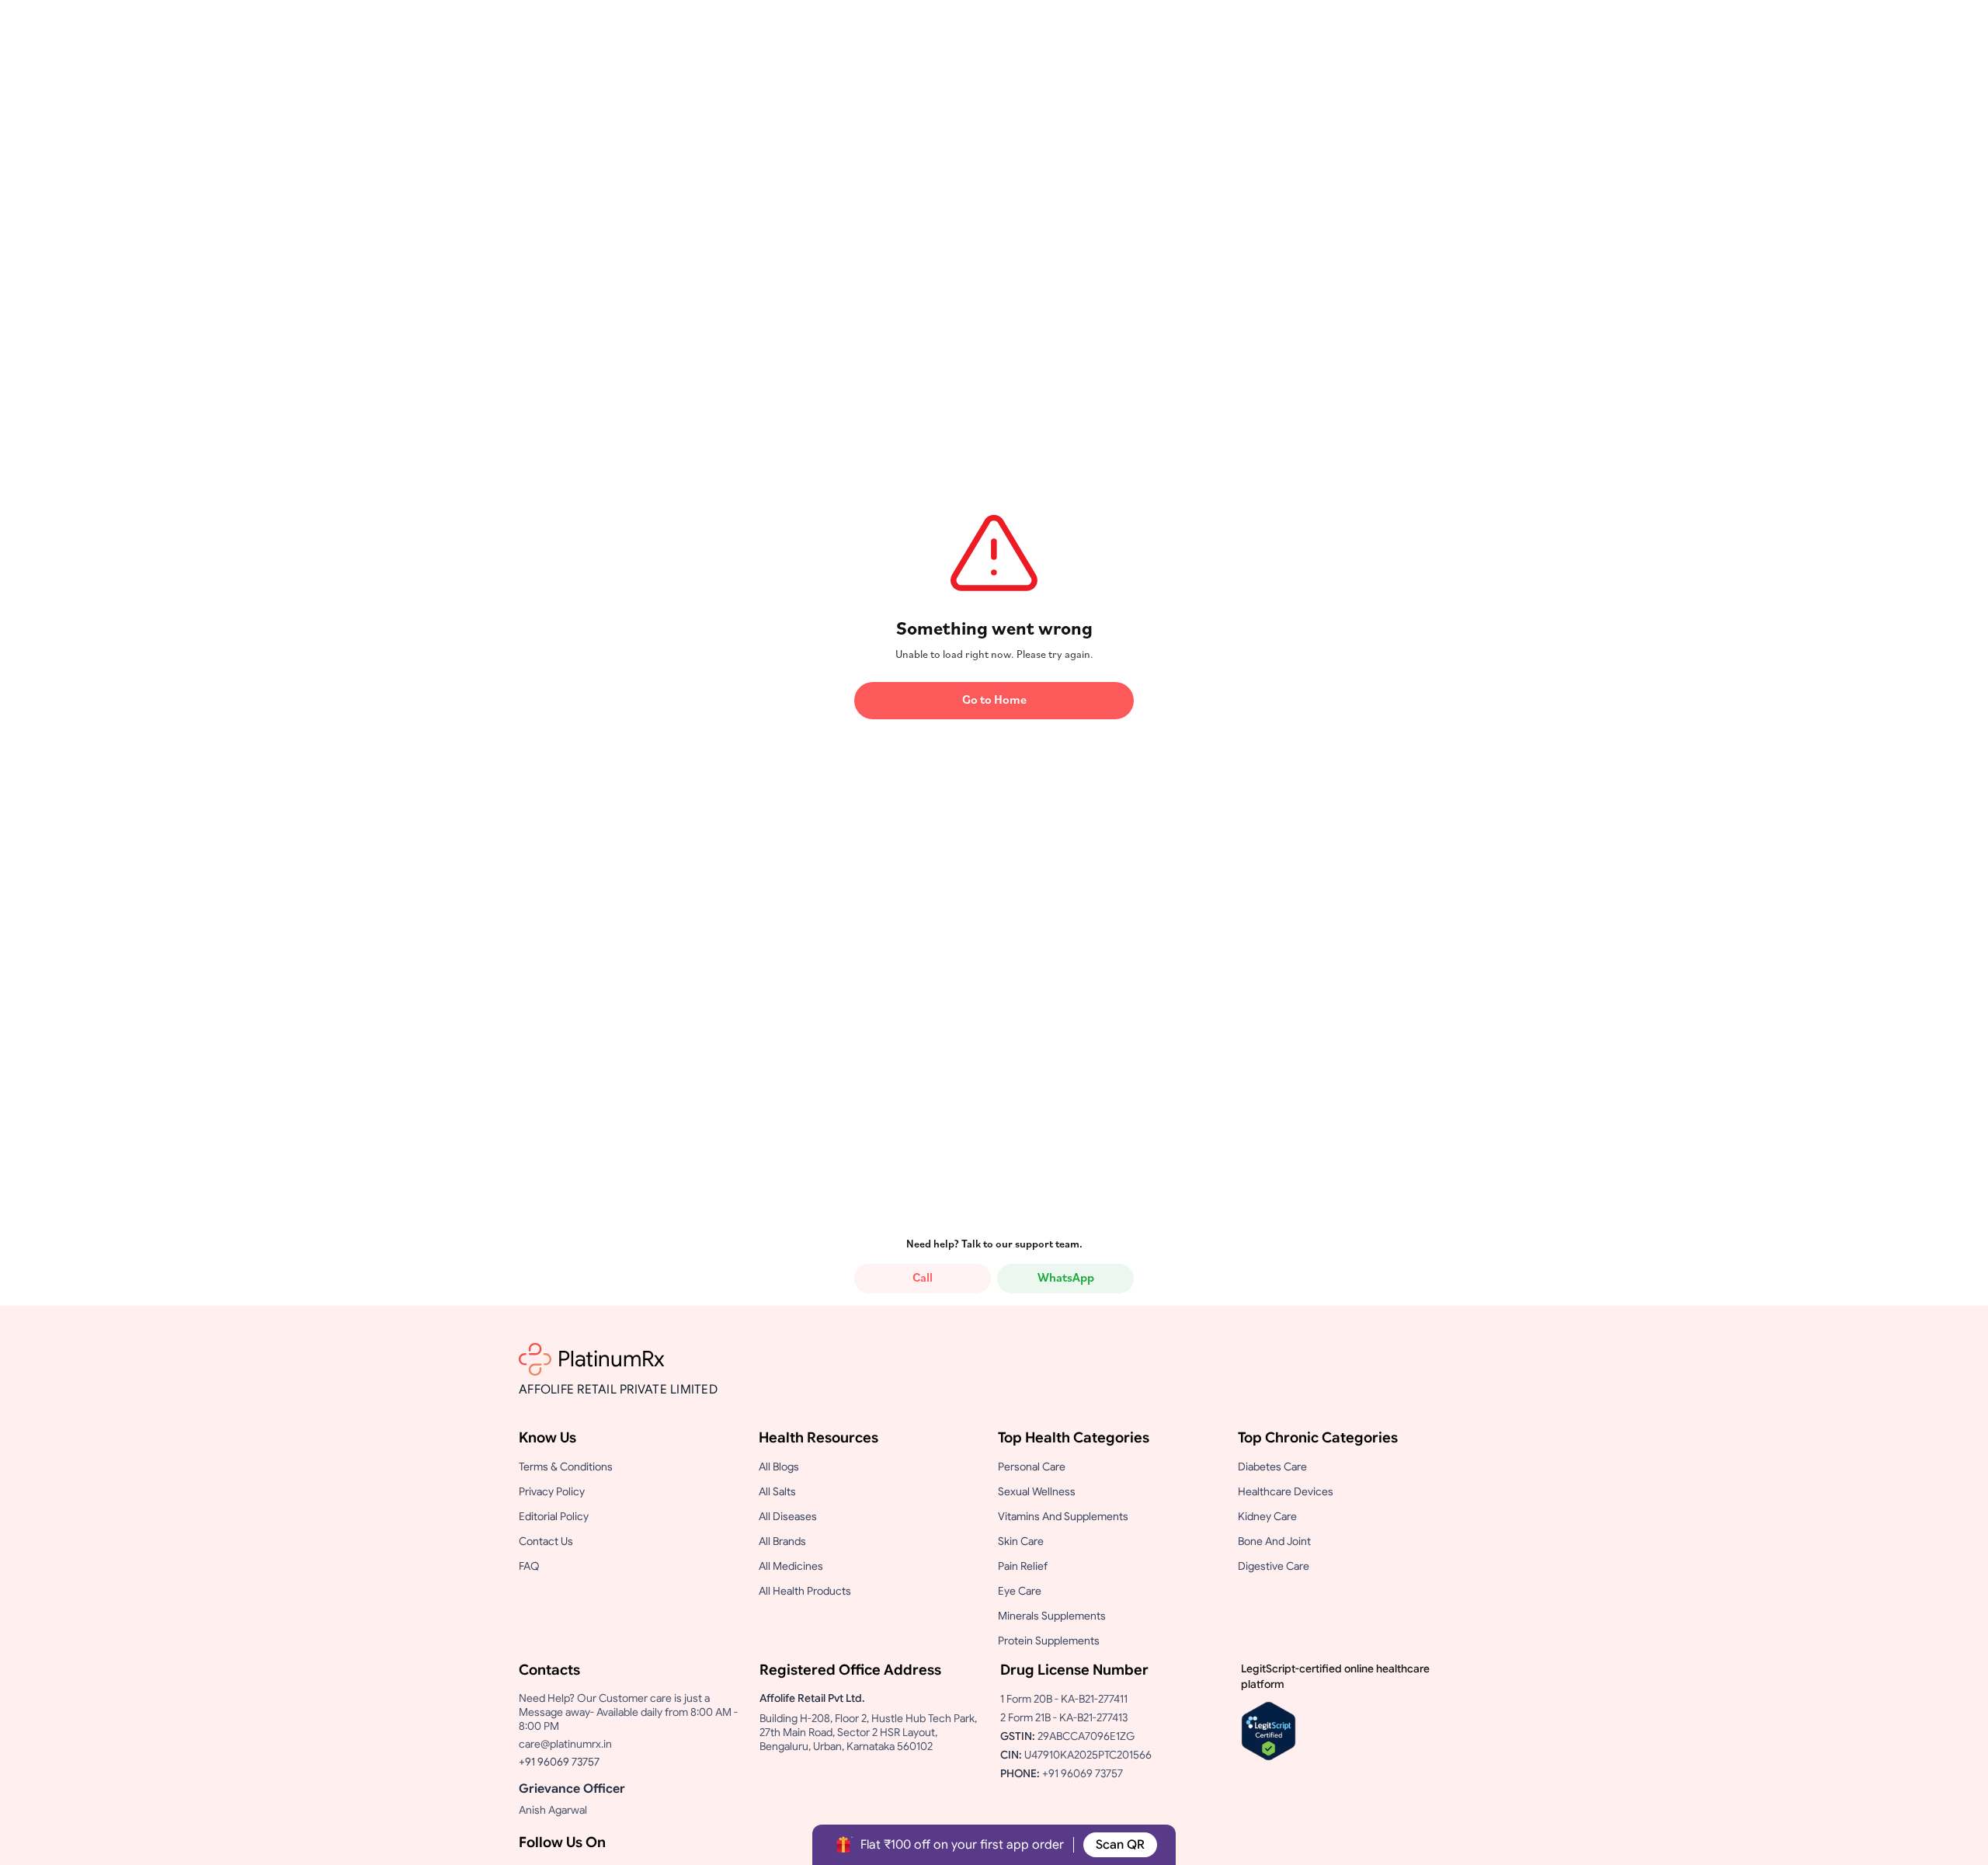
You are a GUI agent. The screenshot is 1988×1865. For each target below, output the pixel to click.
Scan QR (1120, 1845)
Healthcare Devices (1286, 1491)
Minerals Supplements (1052, 1616)
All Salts (777, 1491)
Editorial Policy (554, 1516)
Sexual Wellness (1037, 1491)
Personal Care (1032, 1467)
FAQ (529, 1566)
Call (923, 1279)
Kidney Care (1267, 1516)
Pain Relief (1023, 1566)
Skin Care (1021, 1541)
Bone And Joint (1274, 1541)
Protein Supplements (1049, 1641)
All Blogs (779, 1467)
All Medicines (791, 1566)
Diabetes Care (1272, 1467)
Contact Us (546, 1541)
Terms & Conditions (566, 1467)
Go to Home (994, 701)
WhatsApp (1066, 1279)
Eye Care (1020, 1591)
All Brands (782, 1541)
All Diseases (788, 1516)
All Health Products (805, 1591)
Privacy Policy (552, 1491)
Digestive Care (1274, 1566)
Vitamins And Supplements (1063, 1516)
